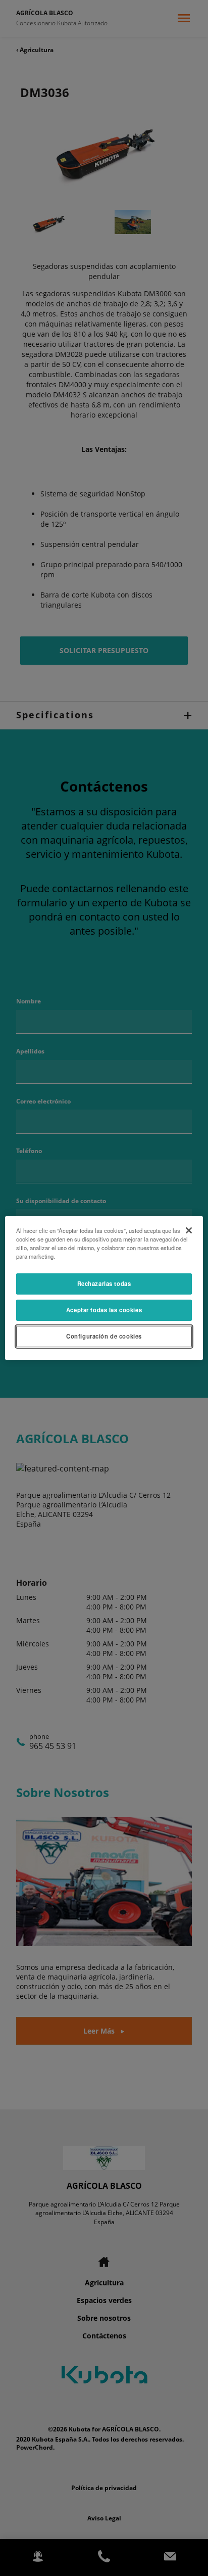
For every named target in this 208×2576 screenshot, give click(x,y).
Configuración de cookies (104, 1336)
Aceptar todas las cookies (104, 1310)
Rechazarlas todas (104, 1283)
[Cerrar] (189, 1230)
